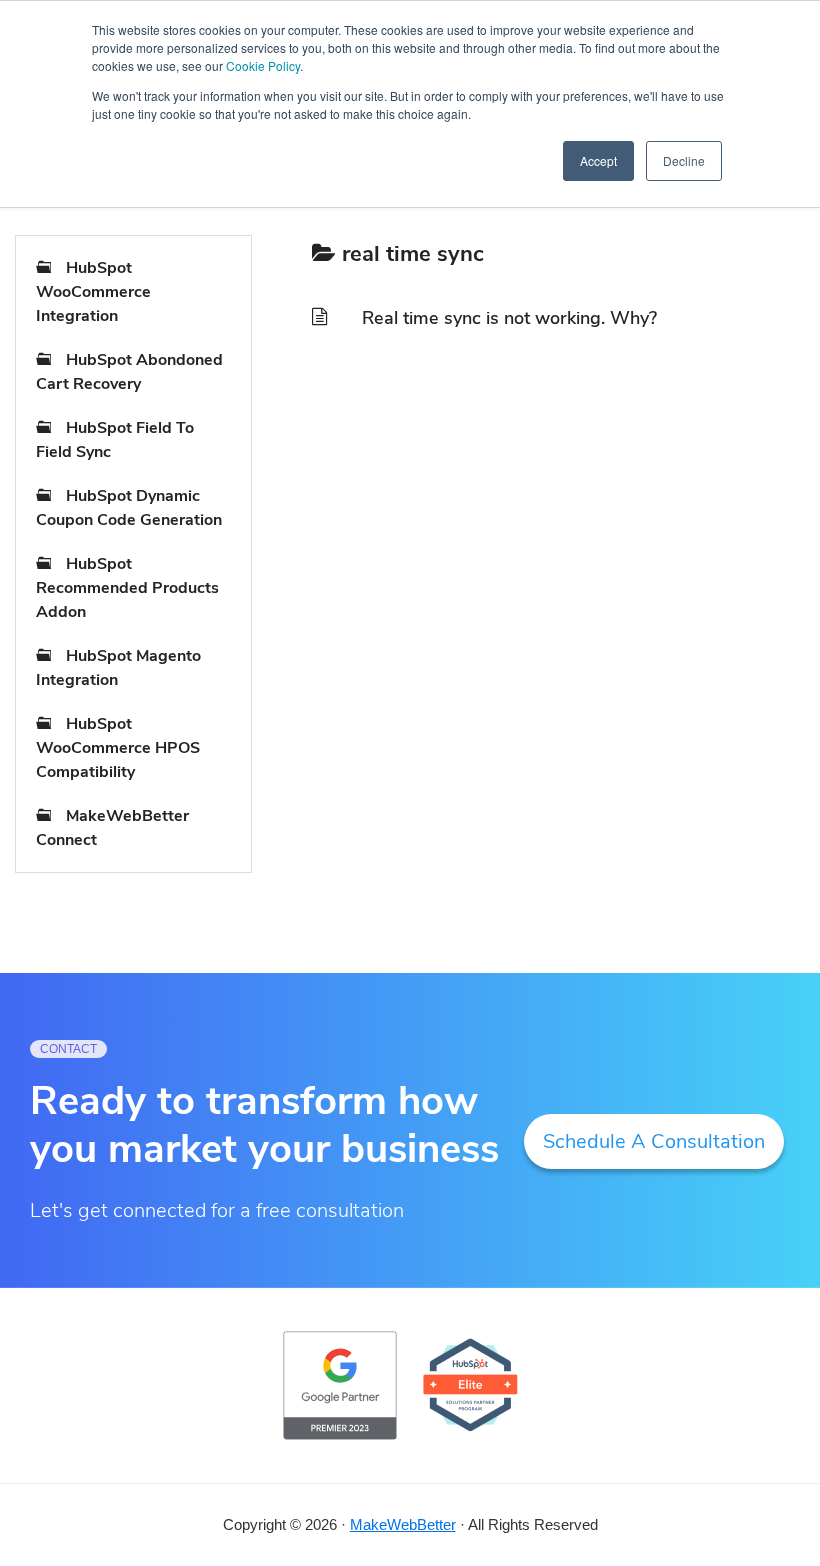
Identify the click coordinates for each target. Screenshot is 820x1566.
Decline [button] (684, 160)
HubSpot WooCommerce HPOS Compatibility (118, 748)
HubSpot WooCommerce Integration (93, 292)
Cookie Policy (263, 65)
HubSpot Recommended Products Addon (127, 588)
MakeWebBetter (403, 1524)
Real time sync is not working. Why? (509, 318)
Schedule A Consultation (654, 1141)
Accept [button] (598, 160)
